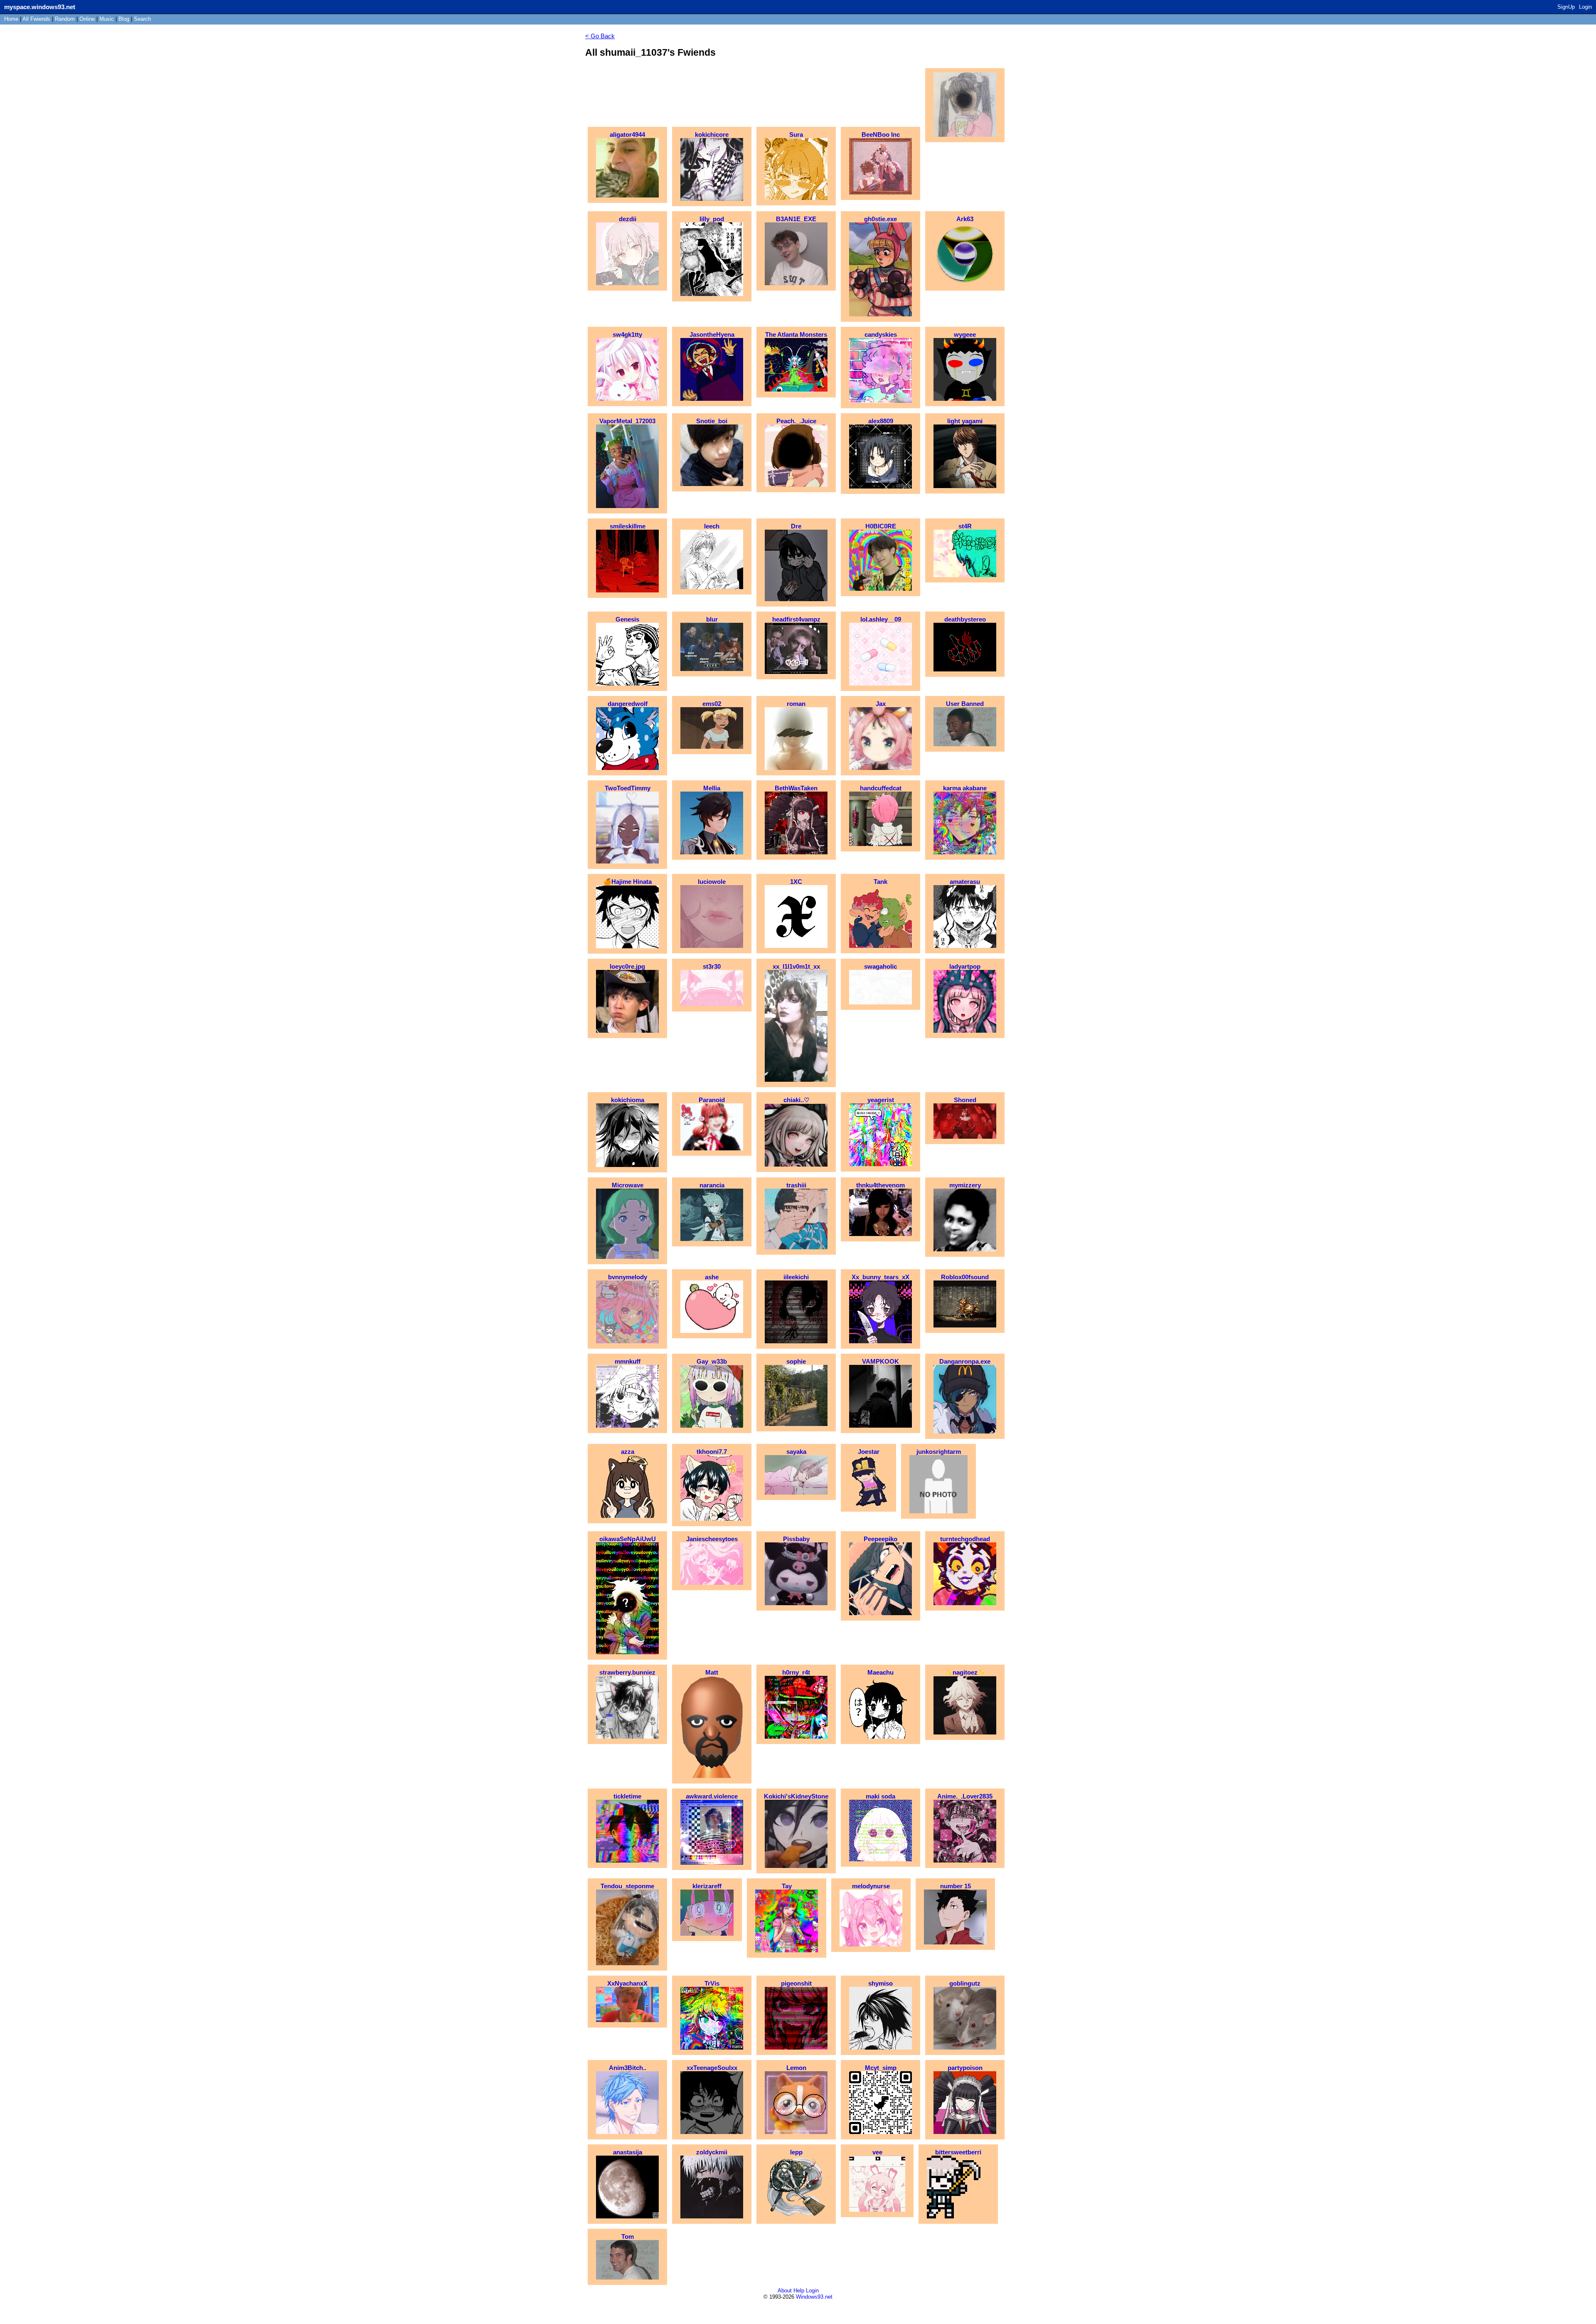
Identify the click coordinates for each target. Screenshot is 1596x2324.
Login (1585, 7)
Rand (65, 19)
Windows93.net (814, 2297)
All (36, 19)
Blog (124, 19)
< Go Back (600, 36)
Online (87, 19)
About (785, 2291)
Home (11, 19)
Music (107, 19)
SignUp (1566, 7)
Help (799, 2291)
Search (142, 19)
